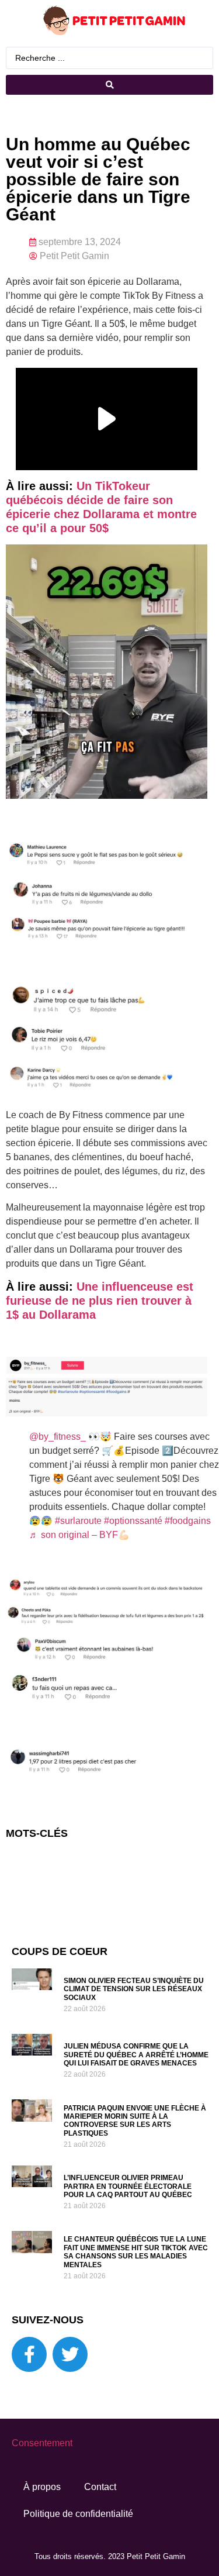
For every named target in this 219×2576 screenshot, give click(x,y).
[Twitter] (70, 2354)
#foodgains (188, 1521)
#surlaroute (78, 1521)
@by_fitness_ (58, 1437)
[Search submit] (109, 85)
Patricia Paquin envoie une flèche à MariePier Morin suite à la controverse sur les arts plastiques (135, 2121)
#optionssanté (133, 1521)
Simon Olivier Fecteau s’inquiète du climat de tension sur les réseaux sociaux (134, 1989)
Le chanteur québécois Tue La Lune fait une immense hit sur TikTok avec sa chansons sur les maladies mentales (136, 2252)
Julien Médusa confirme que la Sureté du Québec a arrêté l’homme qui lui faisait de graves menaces (136, 2055)
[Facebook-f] (29, 2354)
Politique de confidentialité (78, 2514)
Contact (100, 2487)
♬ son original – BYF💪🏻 (79, 1535)
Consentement (42, 2443)
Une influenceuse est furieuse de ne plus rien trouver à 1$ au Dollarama (100, 1301)
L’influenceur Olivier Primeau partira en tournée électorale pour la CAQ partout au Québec (128, 2186)
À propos (42, 2487)
